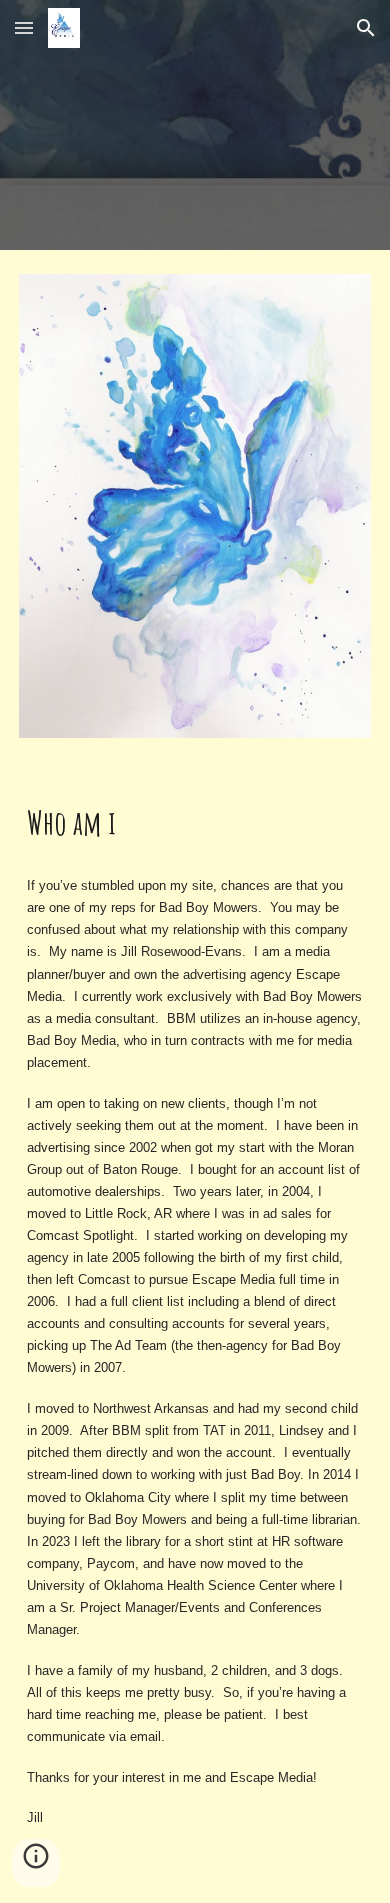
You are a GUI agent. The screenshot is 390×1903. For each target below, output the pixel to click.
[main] (195, 823)
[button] (24, 27)
